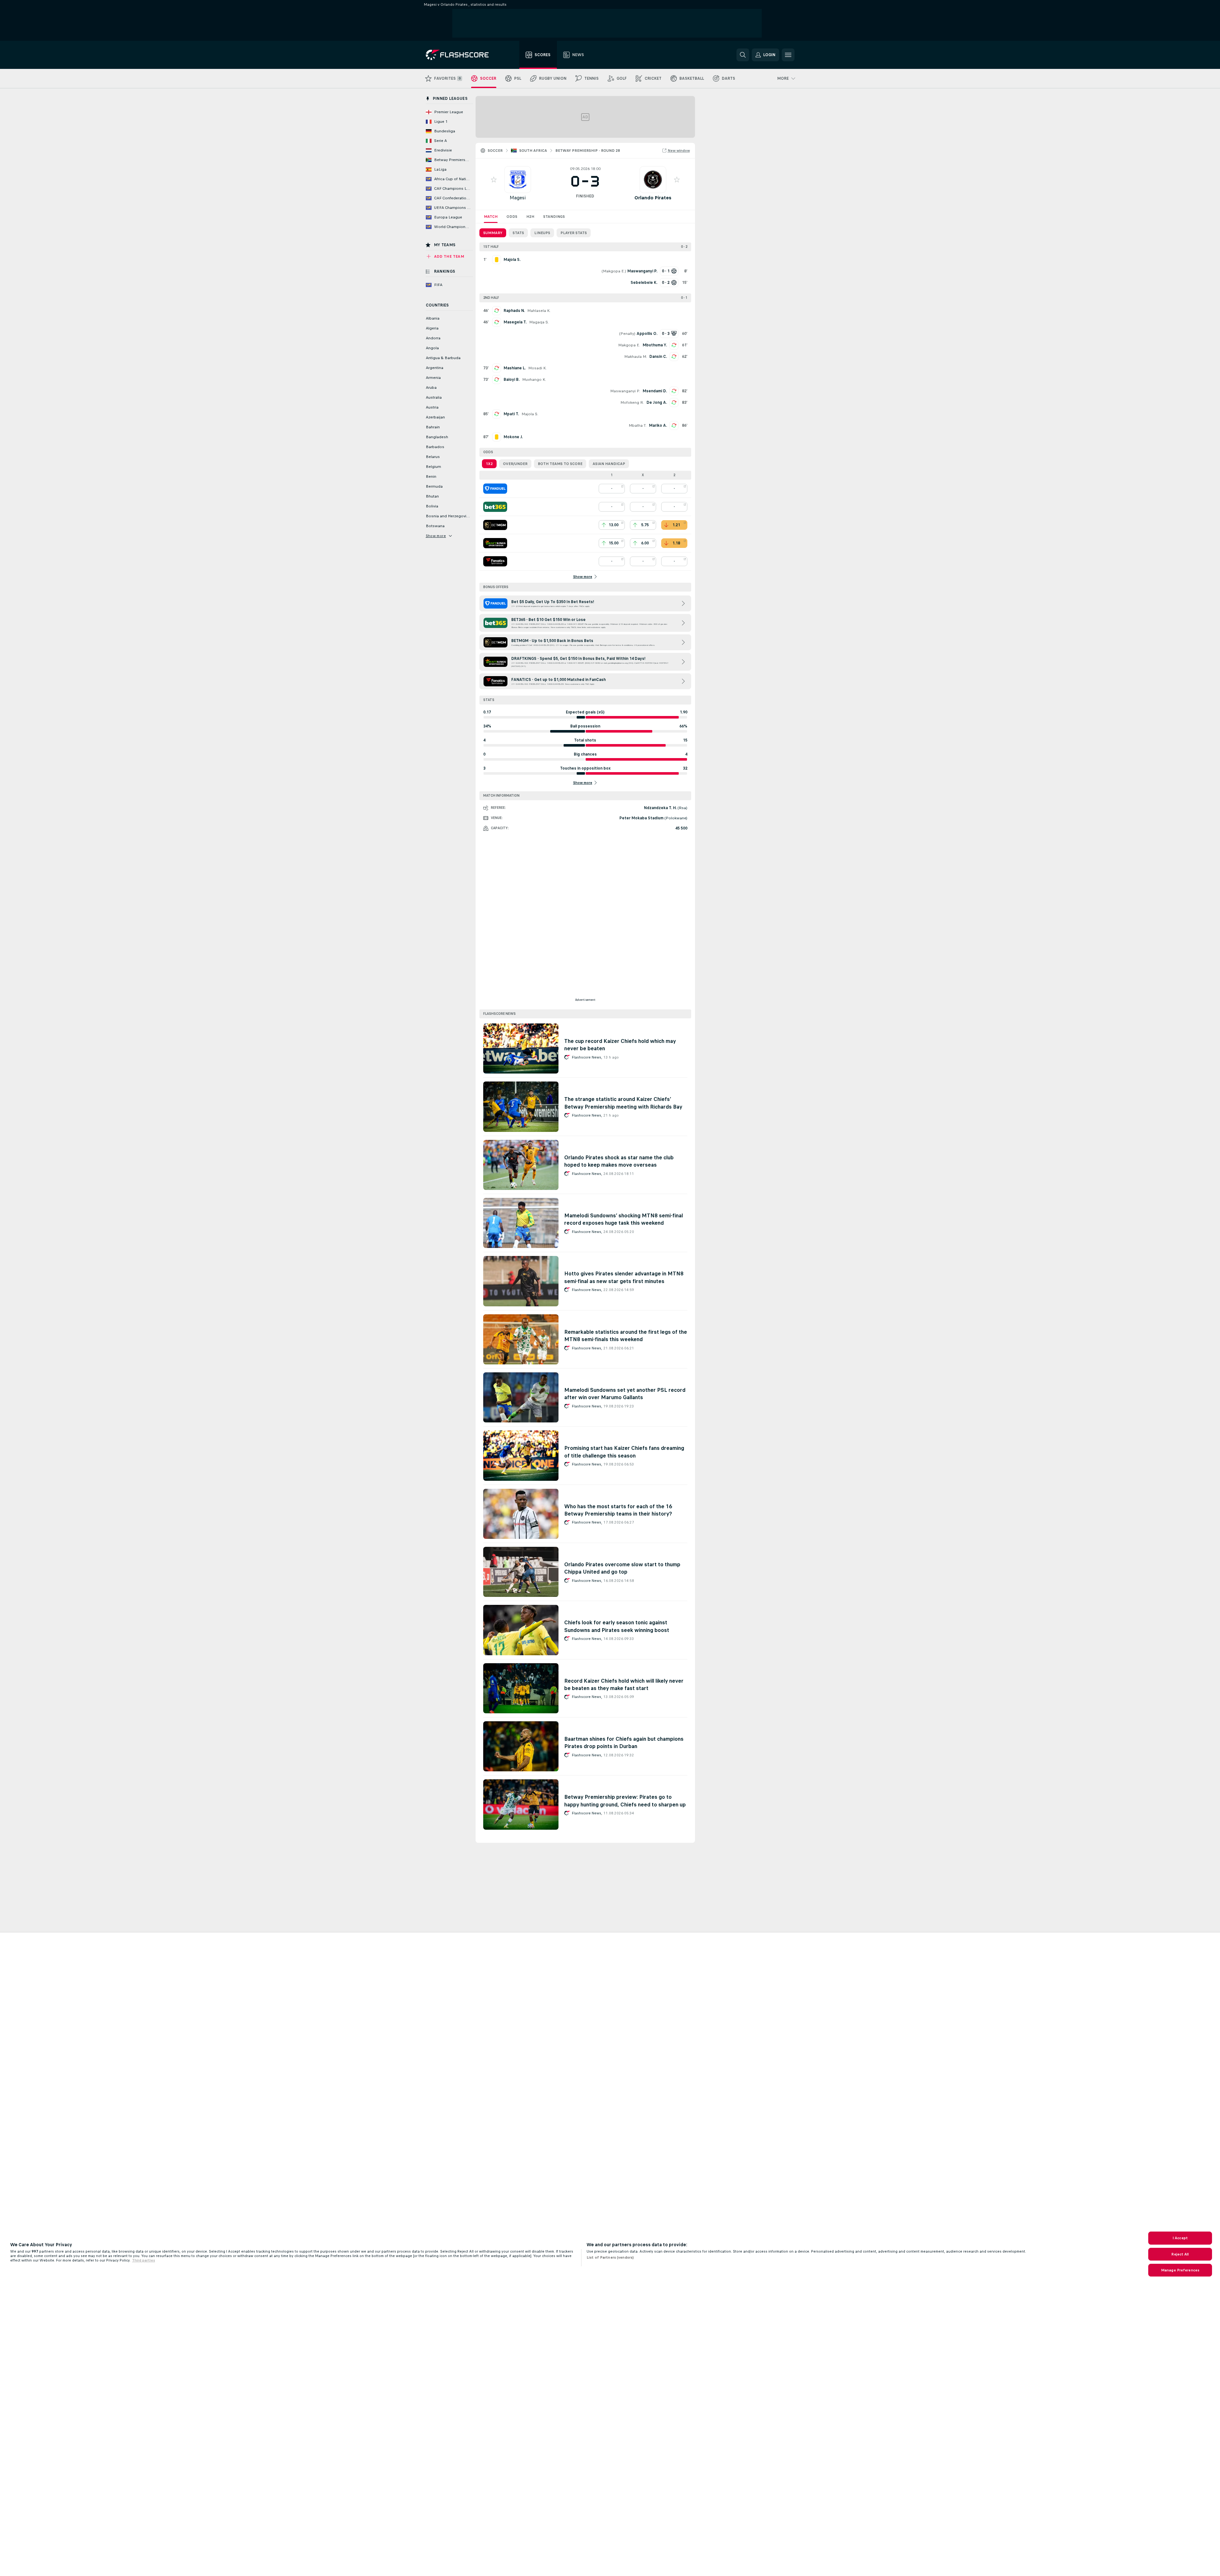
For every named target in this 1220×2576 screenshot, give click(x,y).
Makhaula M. (636, 357)
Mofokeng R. (632, 402)
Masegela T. (515, 322)
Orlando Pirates (653, 198)
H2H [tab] (530, 217)
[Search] (743, 55)
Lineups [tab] (542, 233)
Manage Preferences (1180, 2270)
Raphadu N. (514, 311)
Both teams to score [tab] (560, 464)
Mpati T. (511, 414)
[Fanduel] (495, 489)
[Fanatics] (495, 561)
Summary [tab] (493, 233)
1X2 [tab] (489, 464)
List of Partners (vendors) (610, 2257)
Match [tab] (491, 217)
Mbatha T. (638, 425)
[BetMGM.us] (495, 525)
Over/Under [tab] (515, 464)
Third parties (144, 2260)
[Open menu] (788, 55)
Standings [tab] (554, 217)
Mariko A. (658, 425)
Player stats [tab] (574, 233)
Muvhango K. (534, 380)
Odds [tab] (512, 217)
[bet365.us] (495, 507)
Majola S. (530, 414)
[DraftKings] (495, 543)
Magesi (518, 198)
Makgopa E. (614, 271)
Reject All (1180, 2254)
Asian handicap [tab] (609, 464)
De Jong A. (657, 402)
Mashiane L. (515, 368)
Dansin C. (658, 357)
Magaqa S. (539, 322)
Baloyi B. (512, 380)
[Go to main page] (462, 55)
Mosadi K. (537, 368)
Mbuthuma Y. (655, 345)
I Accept (1180, 2238)
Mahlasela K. (539, 311)
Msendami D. (655, 391)
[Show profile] (518, 180)
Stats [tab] (518, 233)
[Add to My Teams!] (494, 180)
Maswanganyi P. (625, 391)
